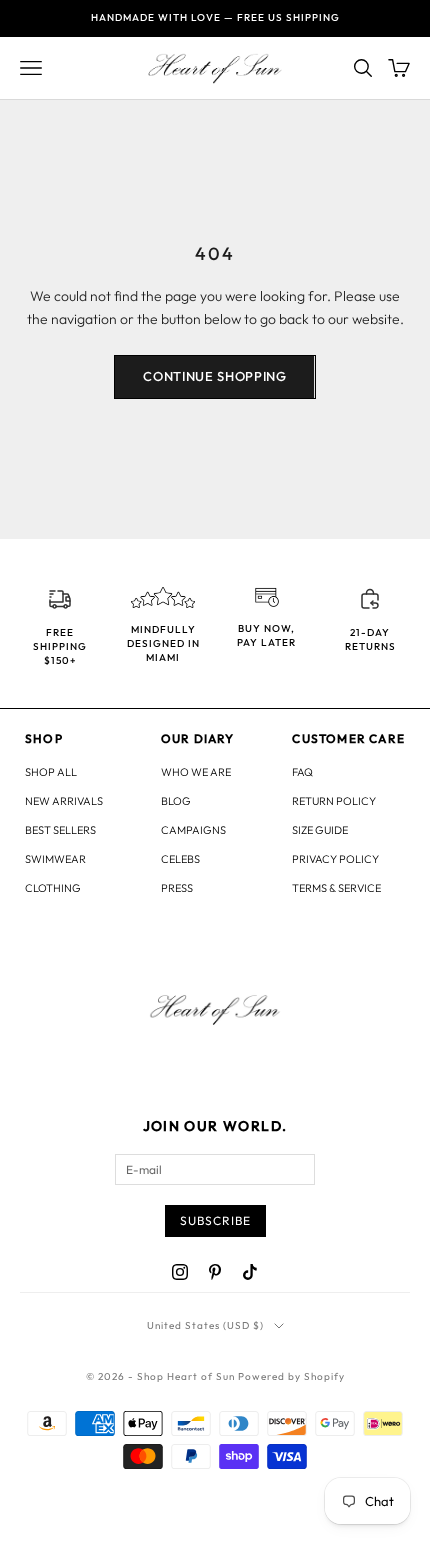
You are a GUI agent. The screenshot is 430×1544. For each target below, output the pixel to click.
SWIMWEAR (55, 859)
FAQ (302, 772)
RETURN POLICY (334, 801)
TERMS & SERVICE (336, 888)
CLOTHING (53, 888)
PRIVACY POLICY (335, 859)
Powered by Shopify (291, 1376)
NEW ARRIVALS (64, 801)
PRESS (177, 888)
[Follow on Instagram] (180, 1272)
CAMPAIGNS (193, 830)
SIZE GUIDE (320, 830)
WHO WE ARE (196, 772)
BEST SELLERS (60, 830)
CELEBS (180, 859)
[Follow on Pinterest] (215, 1272)
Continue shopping (214, 376)
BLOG (176, 801)
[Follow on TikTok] (250, 1272)
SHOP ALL (51, 772)
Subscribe (215, 1220)
